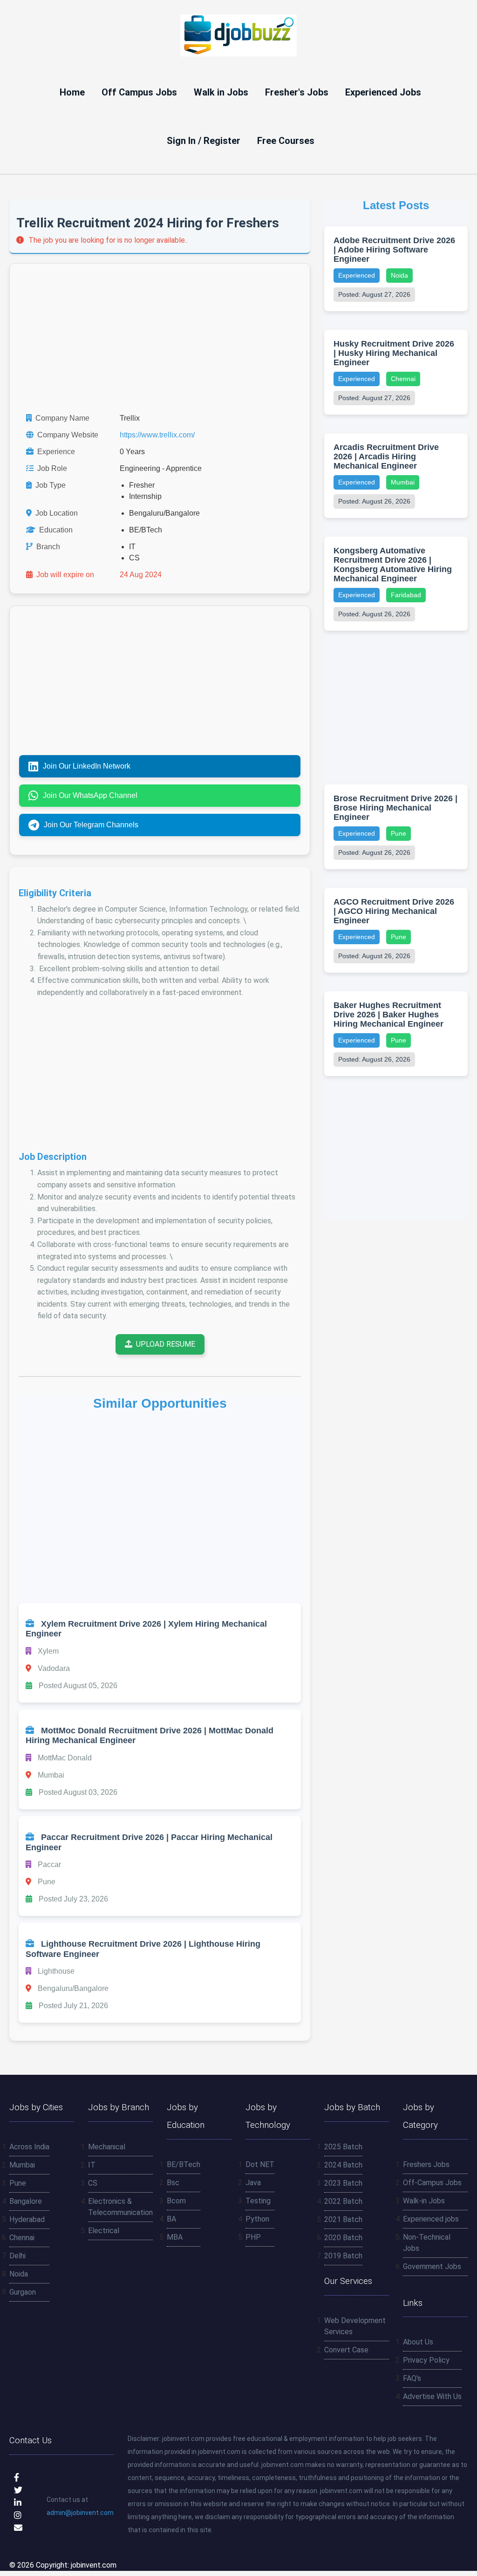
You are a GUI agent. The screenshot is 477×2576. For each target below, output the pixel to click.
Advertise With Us (432, 2396)
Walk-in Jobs (424, 2201)
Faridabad (406, 595)
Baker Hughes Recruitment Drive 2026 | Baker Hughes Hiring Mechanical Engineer (388, 1015)
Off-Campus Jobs (432, 2183)
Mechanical (107, 2147)
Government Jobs (432, 2266)
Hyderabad (27, 2219)
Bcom (176, 2201)
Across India (29, 2147)
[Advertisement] (160, 338)
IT (92, 2165)
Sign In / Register (204, 141)
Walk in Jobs (221, 92)
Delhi (17, 2256)
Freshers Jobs (426, 2164)
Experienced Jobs (383, 92)
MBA (175, 2237)
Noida (399, 275)
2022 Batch (343, 2201)
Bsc (173, 2183)
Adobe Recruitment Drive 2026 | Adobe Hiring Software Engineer (394, 250)
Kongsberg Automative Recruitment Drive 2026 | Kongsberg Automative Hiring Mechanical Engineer (393, 565)
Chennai (403, 379)
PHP (253, 2237)
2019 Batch (343, 2256)
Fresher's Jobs (297, 92)
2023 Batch (343, 2183)
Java (253, 2183)
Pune (399, 833)
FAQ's (412, 2378)
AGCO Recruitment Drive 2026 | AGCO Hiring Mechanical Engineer (394, 911)
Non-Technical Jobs (427, 2243)
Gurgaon (23, 2292)
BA (171, 2219)
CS (93, 2183)
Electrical (104, 2231)
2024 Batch (343, 2165)
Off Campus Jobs (139, 92)
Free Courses (286, 141)
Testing (258, 2201)
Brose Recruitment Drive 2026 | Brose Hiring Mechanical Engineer (395, 808)
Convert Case (346, 2350)
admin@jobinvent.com (80, 2513)
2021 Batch (343, 2219)
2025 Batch (343, 2147)
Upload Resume (166, 1344)
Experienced (357, 275)
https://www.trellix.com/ (157, 435)
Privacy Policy (426, 2360)
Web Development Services (355, 2326)
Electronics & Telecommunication (120, 2207)
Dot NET (260, 2164)
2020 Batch (343, 2238)
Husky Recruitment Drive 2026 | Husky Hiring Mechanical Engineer (394, 353)
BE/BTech (184, 2164)
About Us (418, 2342)
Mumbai (403, 482)
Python (257, 2219)
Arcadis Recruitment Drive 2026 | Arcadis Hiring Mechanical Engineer (386, 457)
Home (72, 92)
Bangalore (26, 2201)
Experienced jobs (431, 2219)
